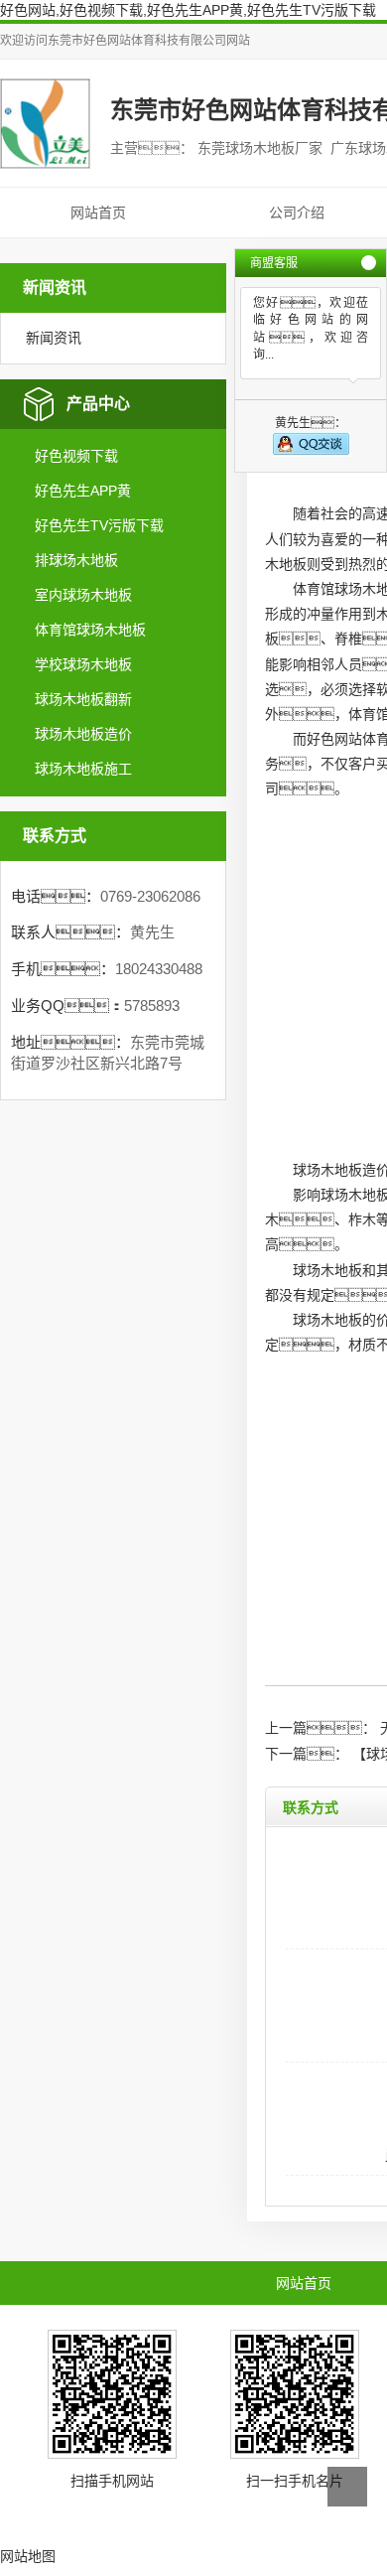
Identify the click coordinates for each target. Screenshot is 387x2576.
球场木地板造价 (83, 734)
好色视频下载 (76, 456)
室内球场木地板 (83, 595)
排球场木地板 (76, 560)
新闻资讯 (54, 338)
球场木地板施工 (83, 769)
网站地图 (28, 2556)
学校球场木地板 (83, 664)
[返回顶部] (347, 2487)
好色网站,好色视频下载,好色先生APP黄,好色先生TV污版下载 (188, 10)
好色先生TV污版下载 (99, 525)
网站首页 (98, 213)
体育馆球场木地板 (90, 630)
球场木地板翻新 (83, 699)
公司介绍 (297, 213)
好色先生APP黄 (83, 491)
